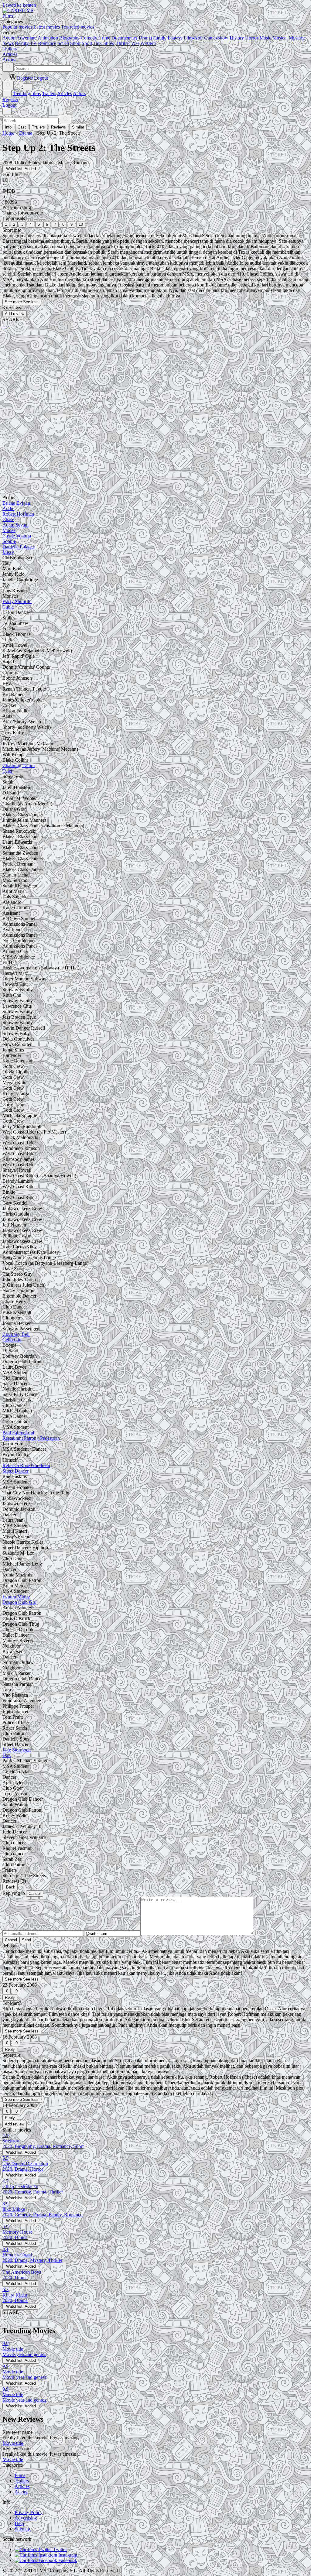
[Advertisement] (155, 380)
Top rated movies (78, 27)
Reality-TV (26, 43)
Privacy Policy (29, 2512)
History (237, 38)
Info (8, 127)
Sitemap (22, 2529)
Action (9, 38)
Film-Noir (193, 38)
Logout (9, 105)
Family (160, 38)
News (8, 43)
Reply (10, 1997)
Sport (87, 43)
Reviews (58, 127)
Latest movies (47, 27)
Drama (145, 38)
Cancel (35, 1893)
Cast (22, 127)
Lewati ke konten (19, 5)
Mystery (297, 38)
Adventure (27, 38)
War (135, 43)
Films (20, 2475)
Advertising (26, 2518)
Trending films (27, 93)
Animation (48, 38)
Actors (79, 93)
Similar (78, 127)
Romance (47, 43)
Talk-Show (104, 43)
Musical (280, 38)
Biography (69, 38)
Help (19, 2523)
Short (75, 43)
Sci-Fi (63, 43)
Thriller (123, 43)
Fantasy (175, 38)
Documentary (125, 38)
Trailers (49, 93)
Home (8, 133)
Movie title (13, 2443)
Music (265, 38)
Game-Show (216, 38)
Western (148, 43)
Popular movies (17, 27)
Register (10, 99)
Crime (104, 38)
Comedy (89, 38)
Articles (65, 93)
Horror (252, 38)
